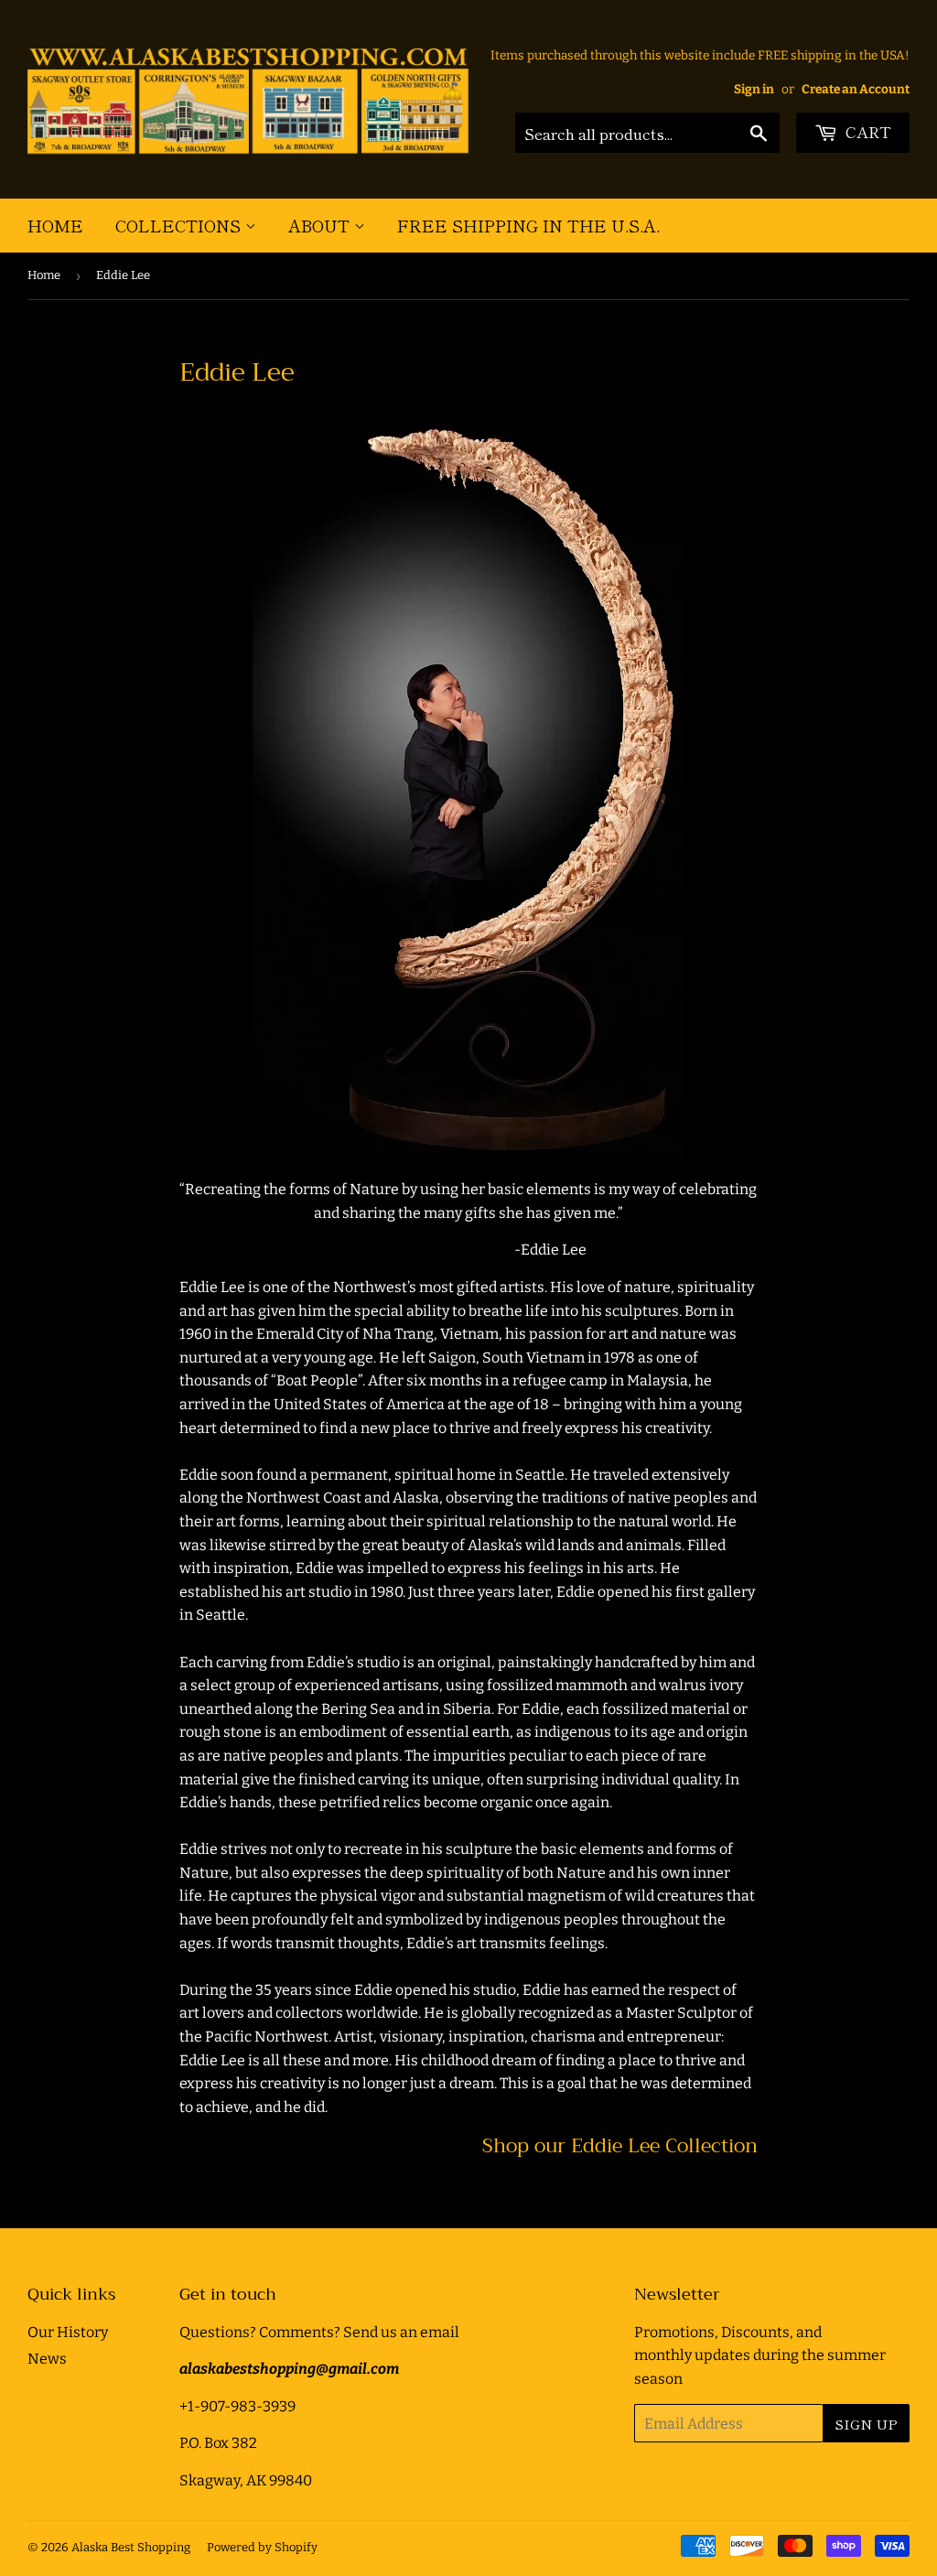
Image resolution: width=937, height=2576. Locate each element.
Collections (180, 225)
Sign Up (866, 2424)
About (321, 225)
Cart (867, 131)
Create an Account (856, 89)
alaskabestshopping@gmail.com (289, 2369)
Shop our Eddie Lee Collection (620, 2145)
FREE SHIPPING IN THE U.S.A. (528, 225)
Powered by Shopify (262, 2547)
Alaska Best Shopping (131, 2547)
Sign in (754, 89)
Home (55, 225)
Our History (68, 2332)
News (47, 2359)
